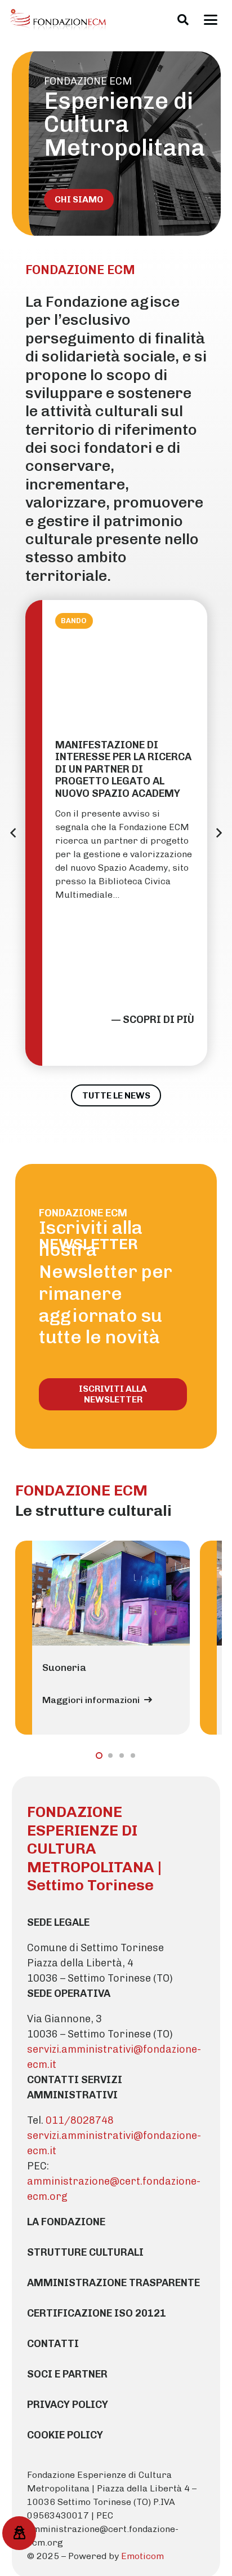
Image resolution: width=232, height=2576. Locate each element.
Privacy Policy (68, 2405)
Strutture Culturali (85, 2252)
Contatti (53, 2344)
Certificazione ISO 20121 (97, 2313)
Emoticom (142, 2556)
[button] (183, 20)
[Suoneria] (111, 1593)
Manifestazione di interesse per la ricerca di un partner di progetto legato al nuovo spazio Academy (123, 769)
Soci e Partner (67, 2374)
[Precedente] (14, 833)
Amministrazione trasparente (113, 2283)
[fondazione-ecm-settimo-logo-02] (59, 20)
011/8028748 (80, 2120)
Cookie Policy (65, 2435)
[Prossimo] (218, 833)
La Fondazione (66, 2222)
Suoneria (64, 1667)
